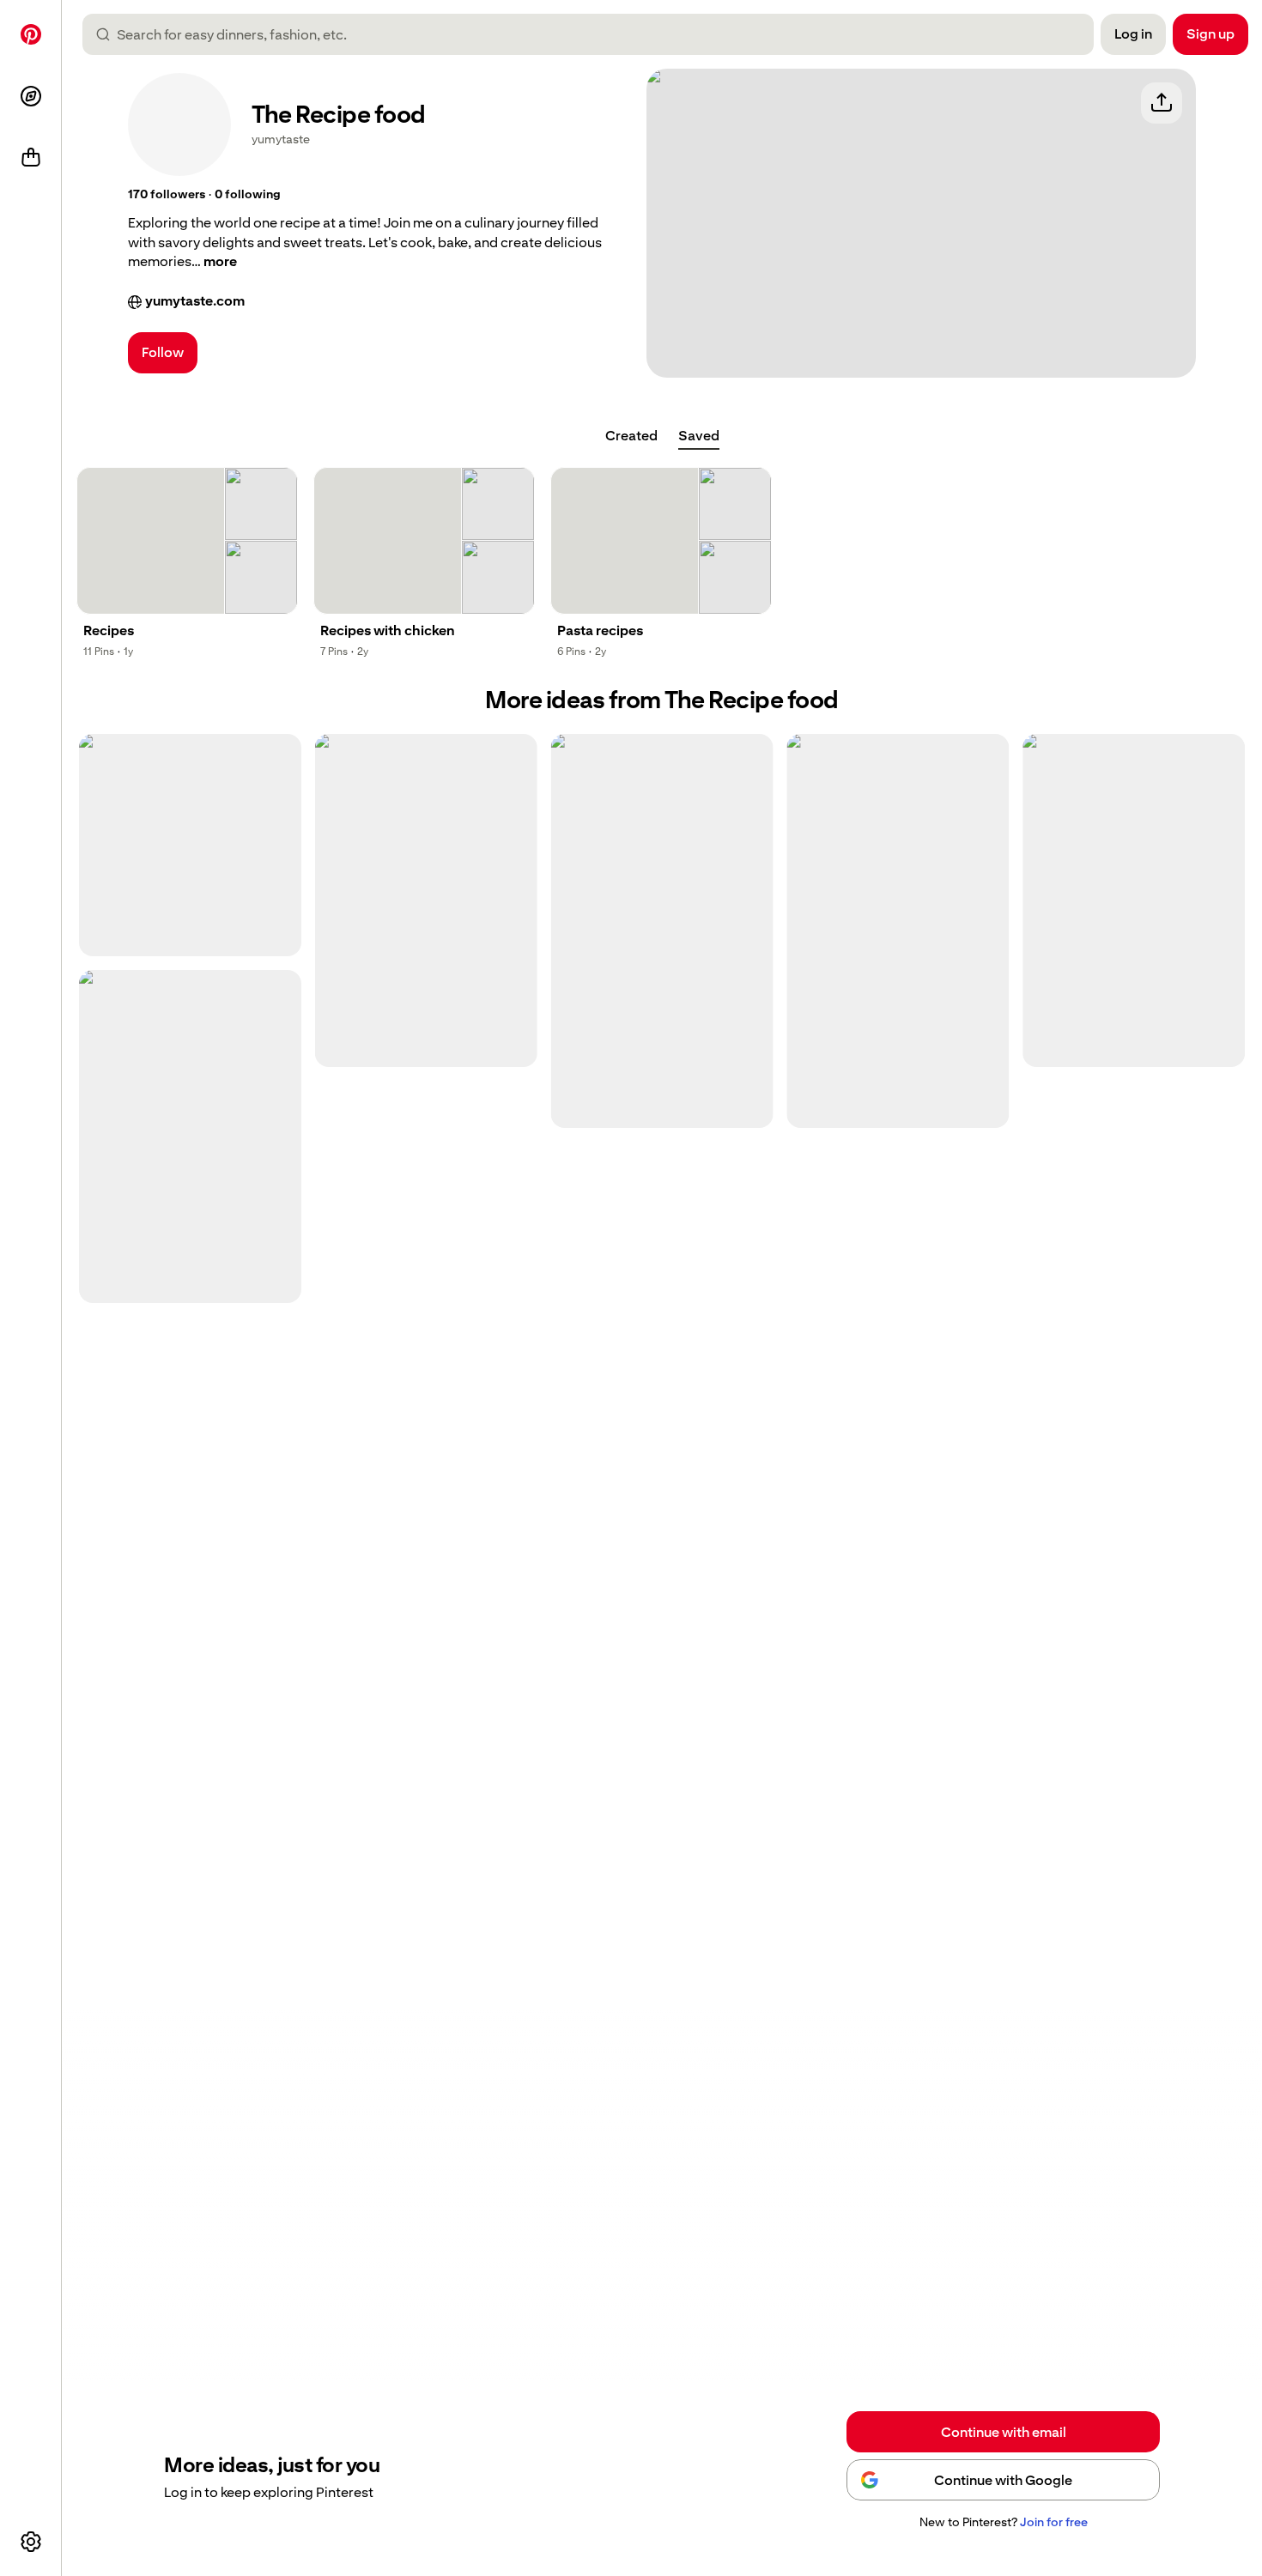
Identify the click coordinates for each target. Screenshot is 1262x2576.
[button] (167, 195)
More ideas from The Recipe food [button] (662, 700)
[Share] (1162, 103)
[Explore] (31, 96)
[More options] (31, 2542)
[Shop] (31, 158)
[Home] (31, 34)
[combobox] (595, 34)
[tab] (631, 436)
